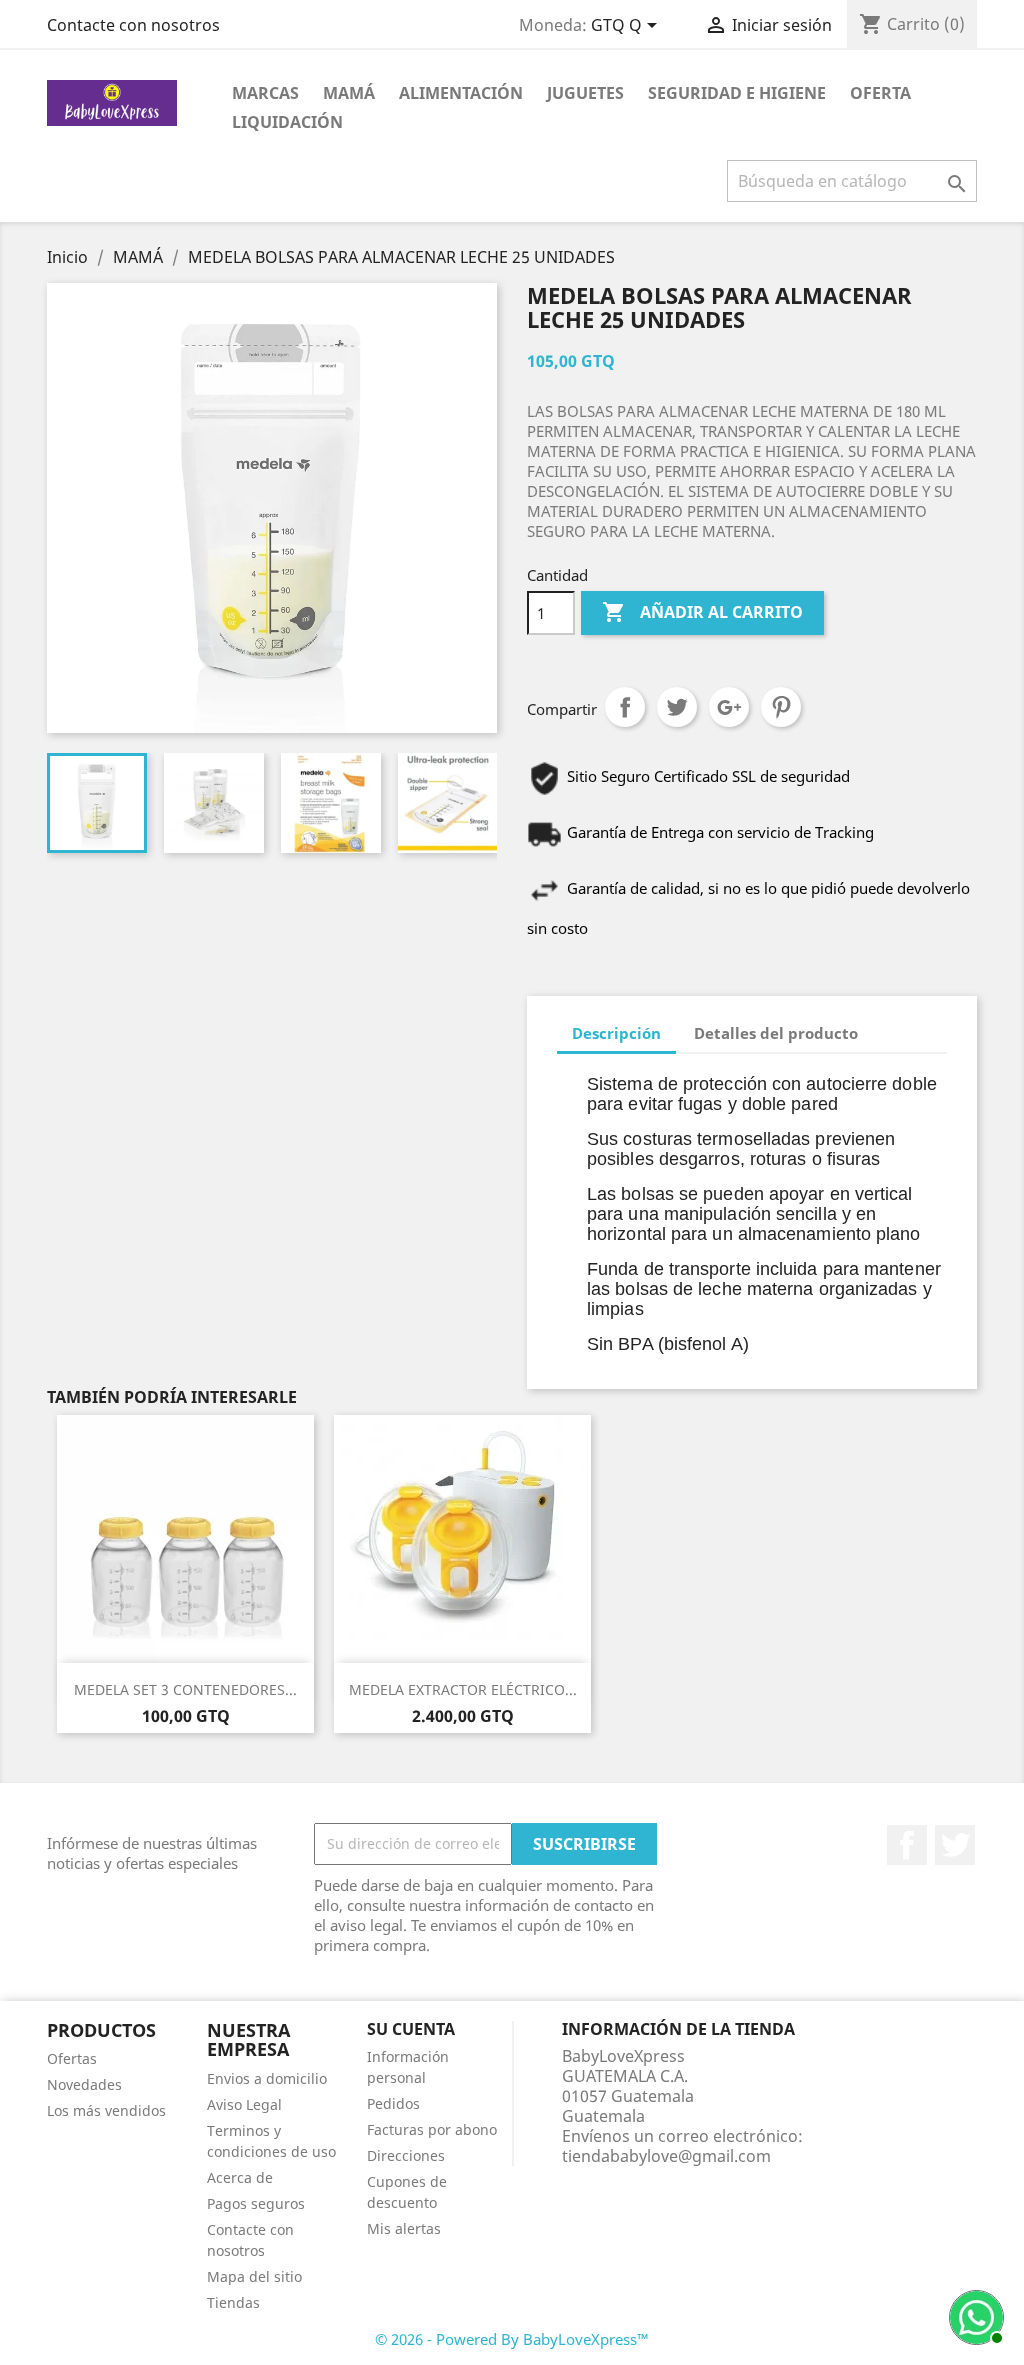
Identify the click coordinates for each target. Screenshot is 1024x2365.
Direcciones (406, 2155)
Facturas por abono (432, 2129)
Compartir (625, 707)
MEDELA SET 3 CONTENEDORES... (185, 1689)
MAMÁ (349, 93)
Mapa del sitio (254, 2276)
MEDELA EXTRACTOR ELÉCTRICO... (463, 1689)
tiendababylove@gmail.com (666, 2156)
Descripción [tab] (616, 1033)
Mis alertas (404, 2228)
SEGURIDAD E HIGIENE (737, 93)
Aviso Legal (244, 2104)
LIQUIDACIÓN (287, 122)
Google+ (729, 707)
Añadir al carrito (702, 612)
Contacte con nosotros (133, 25)
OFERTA (880, 93)
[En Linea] (974, 2315)
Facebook (907, 1845)
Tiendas (233, 2302)
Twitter (955, 1845)
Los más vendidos (106, 2110)
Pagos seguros (256, 2203)
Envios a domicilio (267, 2078)
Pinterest (781, 707)
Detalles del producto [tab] (776, 1033)
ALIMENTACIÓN (461, 93)
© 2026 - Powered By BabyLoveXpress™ (512, 2339)
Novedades (84, 2084)
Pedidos (393, 2103)
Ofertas (72, 2058)
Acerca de (240, 2177)
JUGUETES (585, 93)
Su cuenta (411, 2029)
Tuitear (677, 707)
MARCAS (265, 93)
